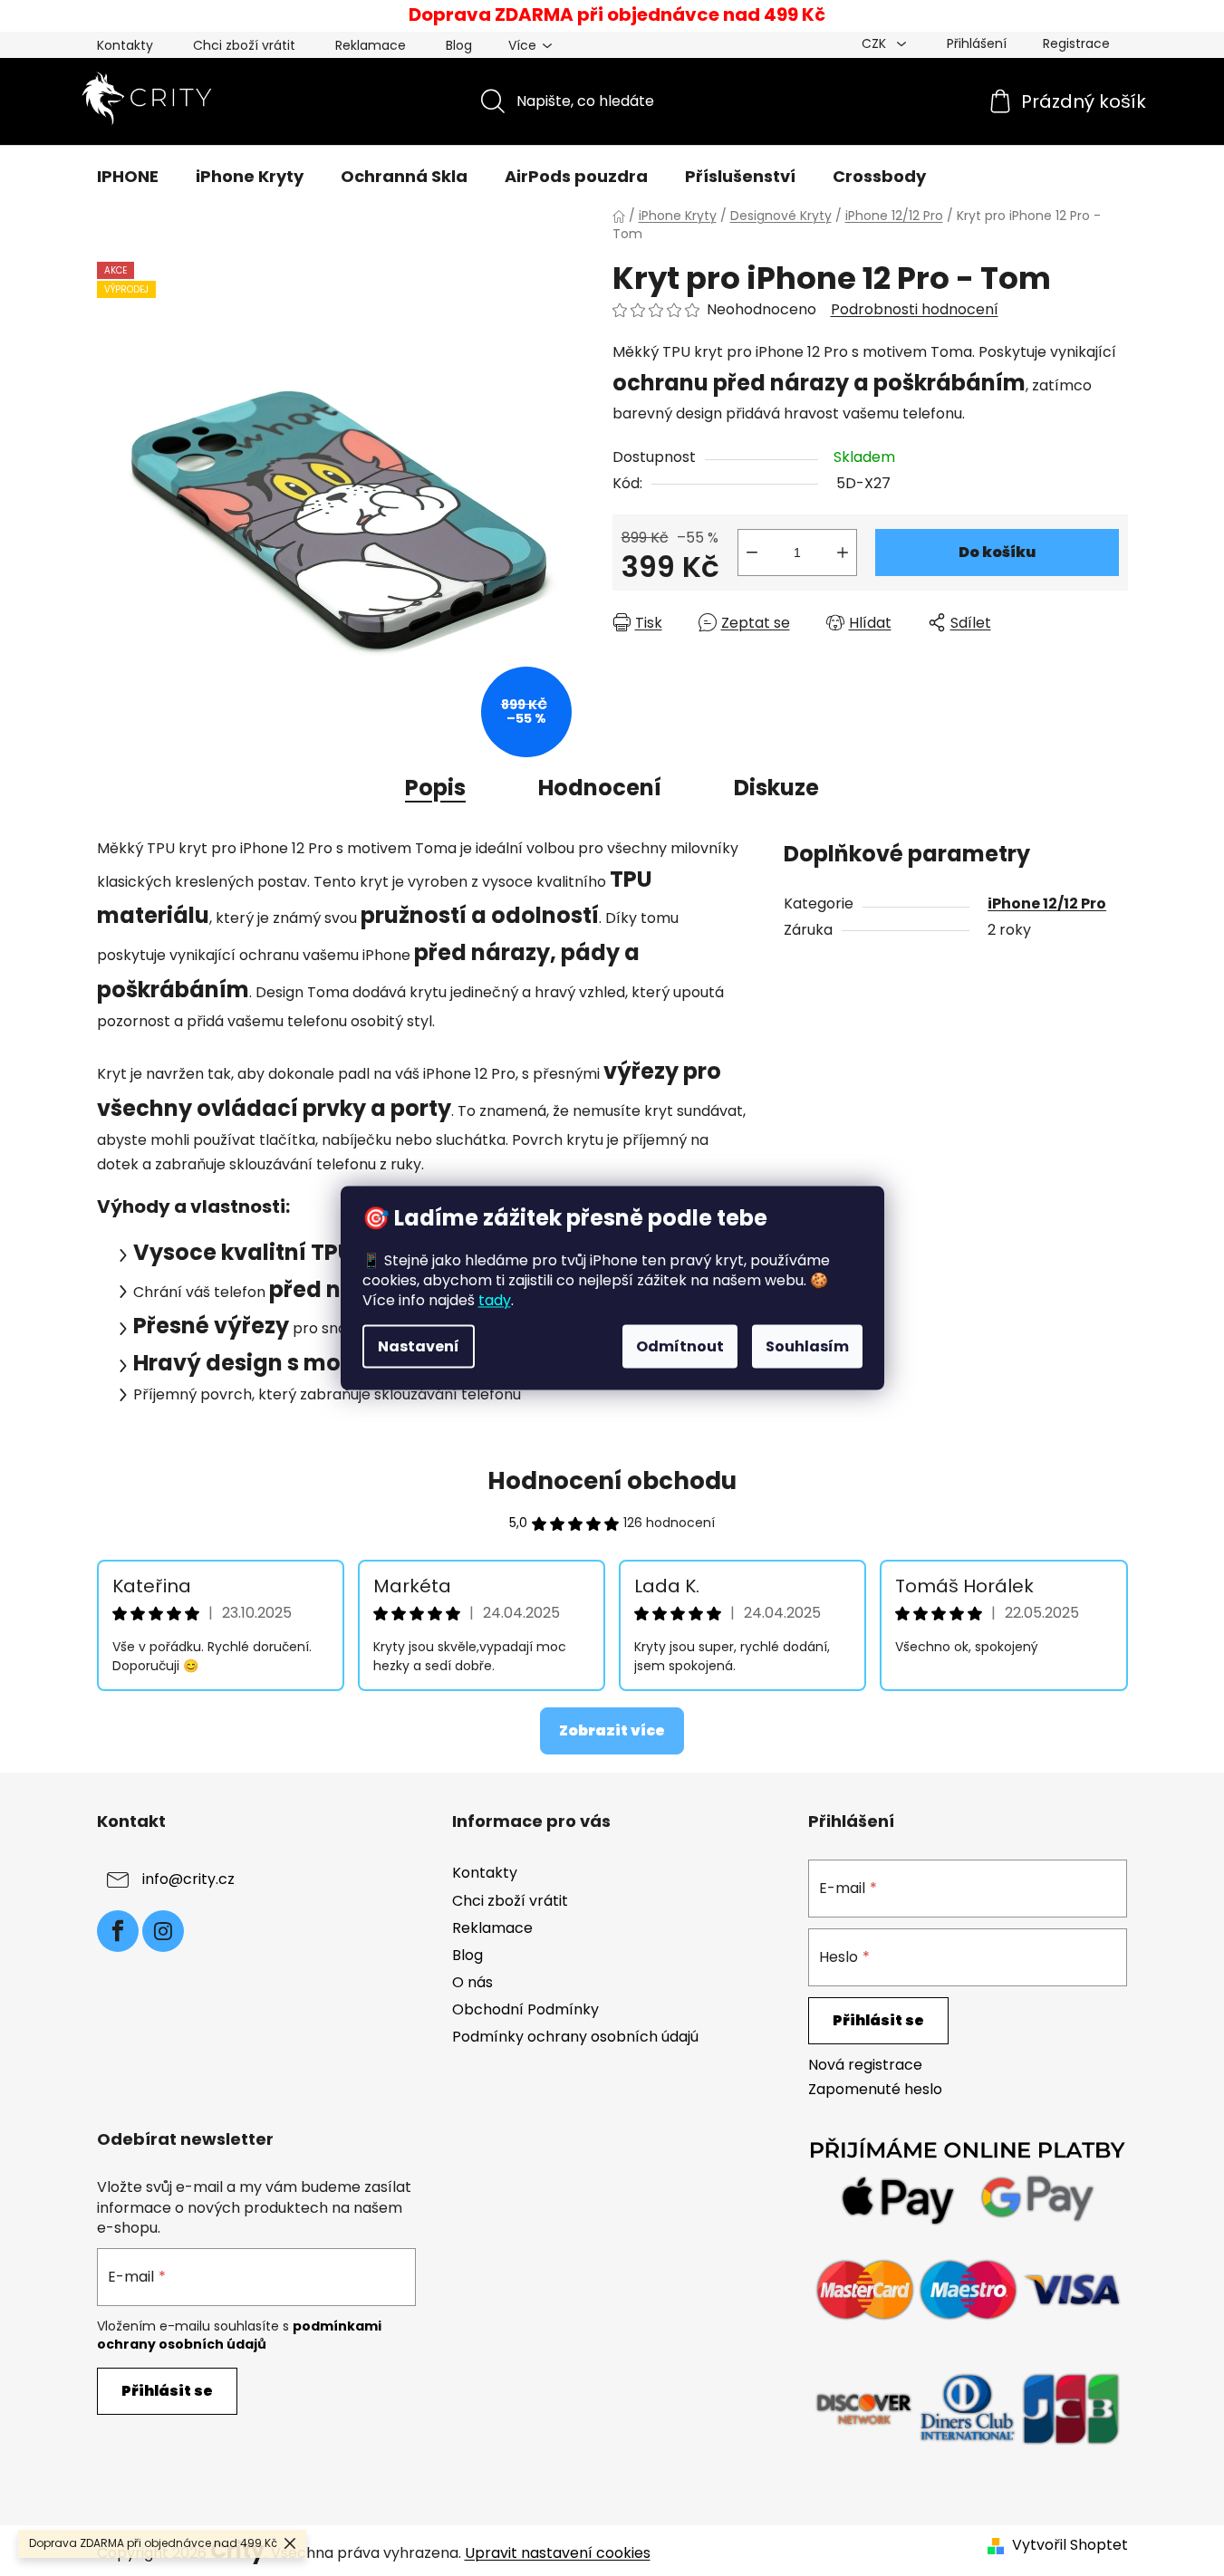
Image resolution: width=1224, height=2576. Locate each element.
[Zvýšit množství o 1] (843, 553)
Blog (459, 45)
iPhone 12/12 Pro (1047, 904)
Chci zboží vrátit (244, 45)
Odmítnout (680, 1346)
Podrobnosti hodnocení (915, 310)
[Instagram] (163, 1931)
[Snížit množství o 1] (752, 553)
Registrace (1076, 43)
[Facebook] (118, 1931)
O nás (472, 1982)
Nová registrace (865, 2065)
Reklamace (371, 45)
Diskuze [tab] (776, 788)
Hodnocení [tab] (600, 788)
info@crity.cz (188, 1880)
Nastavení (419, 1346)
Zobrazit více (612, 1730)
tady (495, 1300)
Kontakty (125, 45)
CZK (876, 43)
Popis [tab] (435, 788)
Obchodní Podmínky (525, 2009)
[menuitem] (128, 177)
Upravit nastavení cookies (558, 2553)
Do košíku (997, 552)
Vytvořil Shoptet (1070, 2545)
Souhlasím (807, 1346)
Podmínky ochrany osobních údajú (575, 2037)
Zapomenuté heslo (875, 2090)
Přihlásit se (878, 2020)
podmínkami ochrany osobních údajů (239, 2335)
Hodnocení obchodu (612, 1481)
